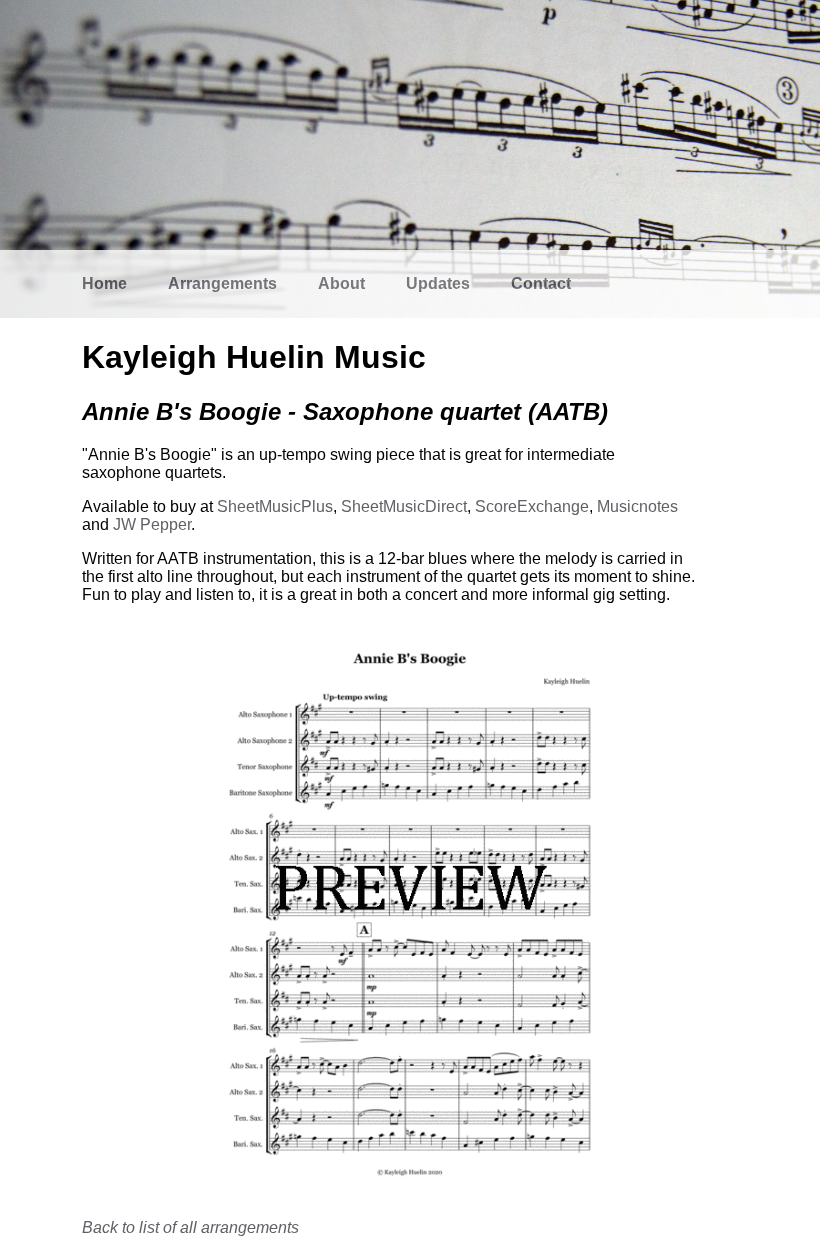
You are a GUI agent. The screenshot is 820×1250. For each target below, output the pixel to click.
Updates (438, 283)
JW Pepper (152, 524)
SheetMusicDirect (404, 506)
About (341, 283)
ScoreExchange (532, 506)
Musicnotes (637, 506)
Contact (541, 283)
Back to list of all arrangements (190, 1227)
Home (104, 283)
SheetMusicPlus (275, 506)
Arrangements (222, 283)
